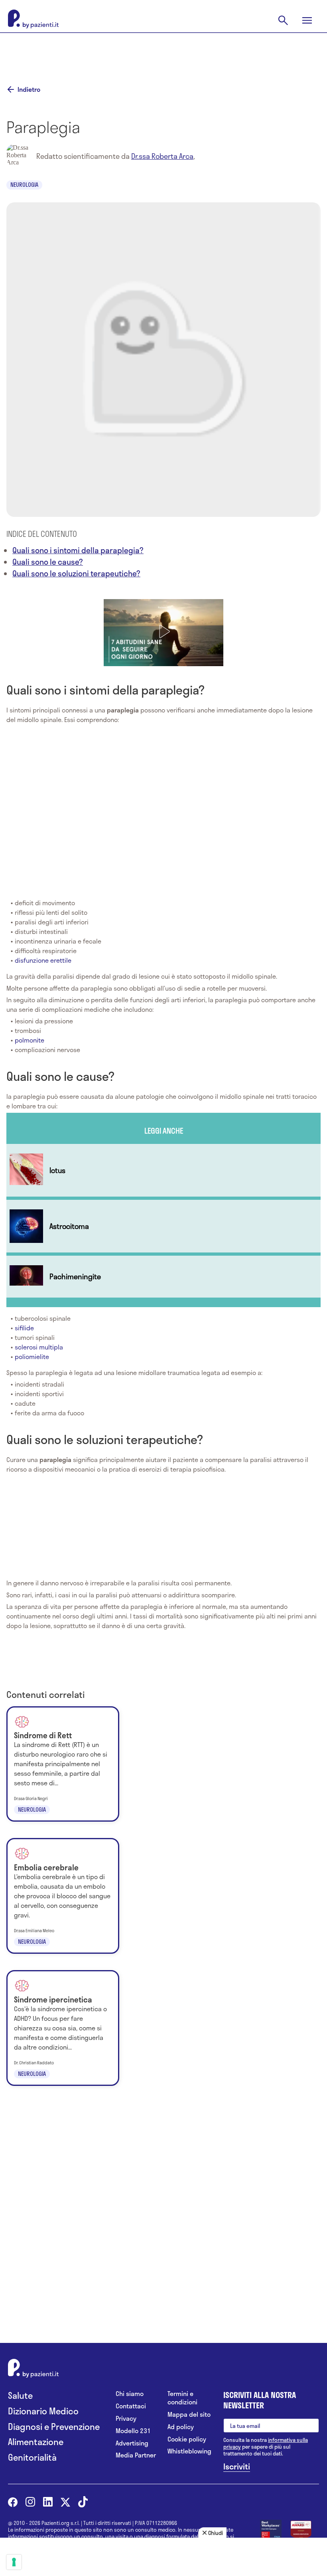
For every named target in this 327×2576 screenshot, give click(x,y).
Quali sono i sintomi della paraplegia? (78, 550)
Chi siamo (130, 2394)
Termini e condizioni (182, 2398)
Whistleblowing (189, 2451)
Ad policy (181, 2427)
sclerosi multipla (39, 1347)
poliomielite (32, 1356)
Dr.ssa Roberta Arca (162, 156)
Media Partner (136, 2455)
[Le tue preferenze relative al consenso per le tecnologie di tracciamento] (14, 2562)
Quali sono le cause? (48, 562)
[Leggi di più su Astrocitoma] (163, 1226)
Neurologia (24, 185)
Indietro (29, 89)
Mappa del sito (189, 2415)
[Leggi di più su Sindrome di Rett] (63, 1764)
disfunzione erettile (43, 960)
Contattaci (131, 2406)
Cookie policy (187, 2439)
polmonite (30, 1040)
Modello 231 (133, 2431)
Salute (20, 2395)
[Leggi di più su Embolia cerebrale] (63, 1896)
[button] (163, 631)
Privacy (126, 2419)
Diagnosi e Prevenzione (54, 2427)
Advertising (132, 2443)
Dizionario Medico (43, 2411)
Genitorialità (32, 2457)
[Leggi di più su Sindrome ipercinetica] (63, 2028)
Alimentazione (36, 2442)
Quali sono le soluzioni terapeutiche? (76, 573)
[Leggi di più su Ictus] (163, 1170)
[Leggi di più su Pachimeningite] (163, 1277)
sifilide (24, 1328)
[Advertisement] (163, 53)
